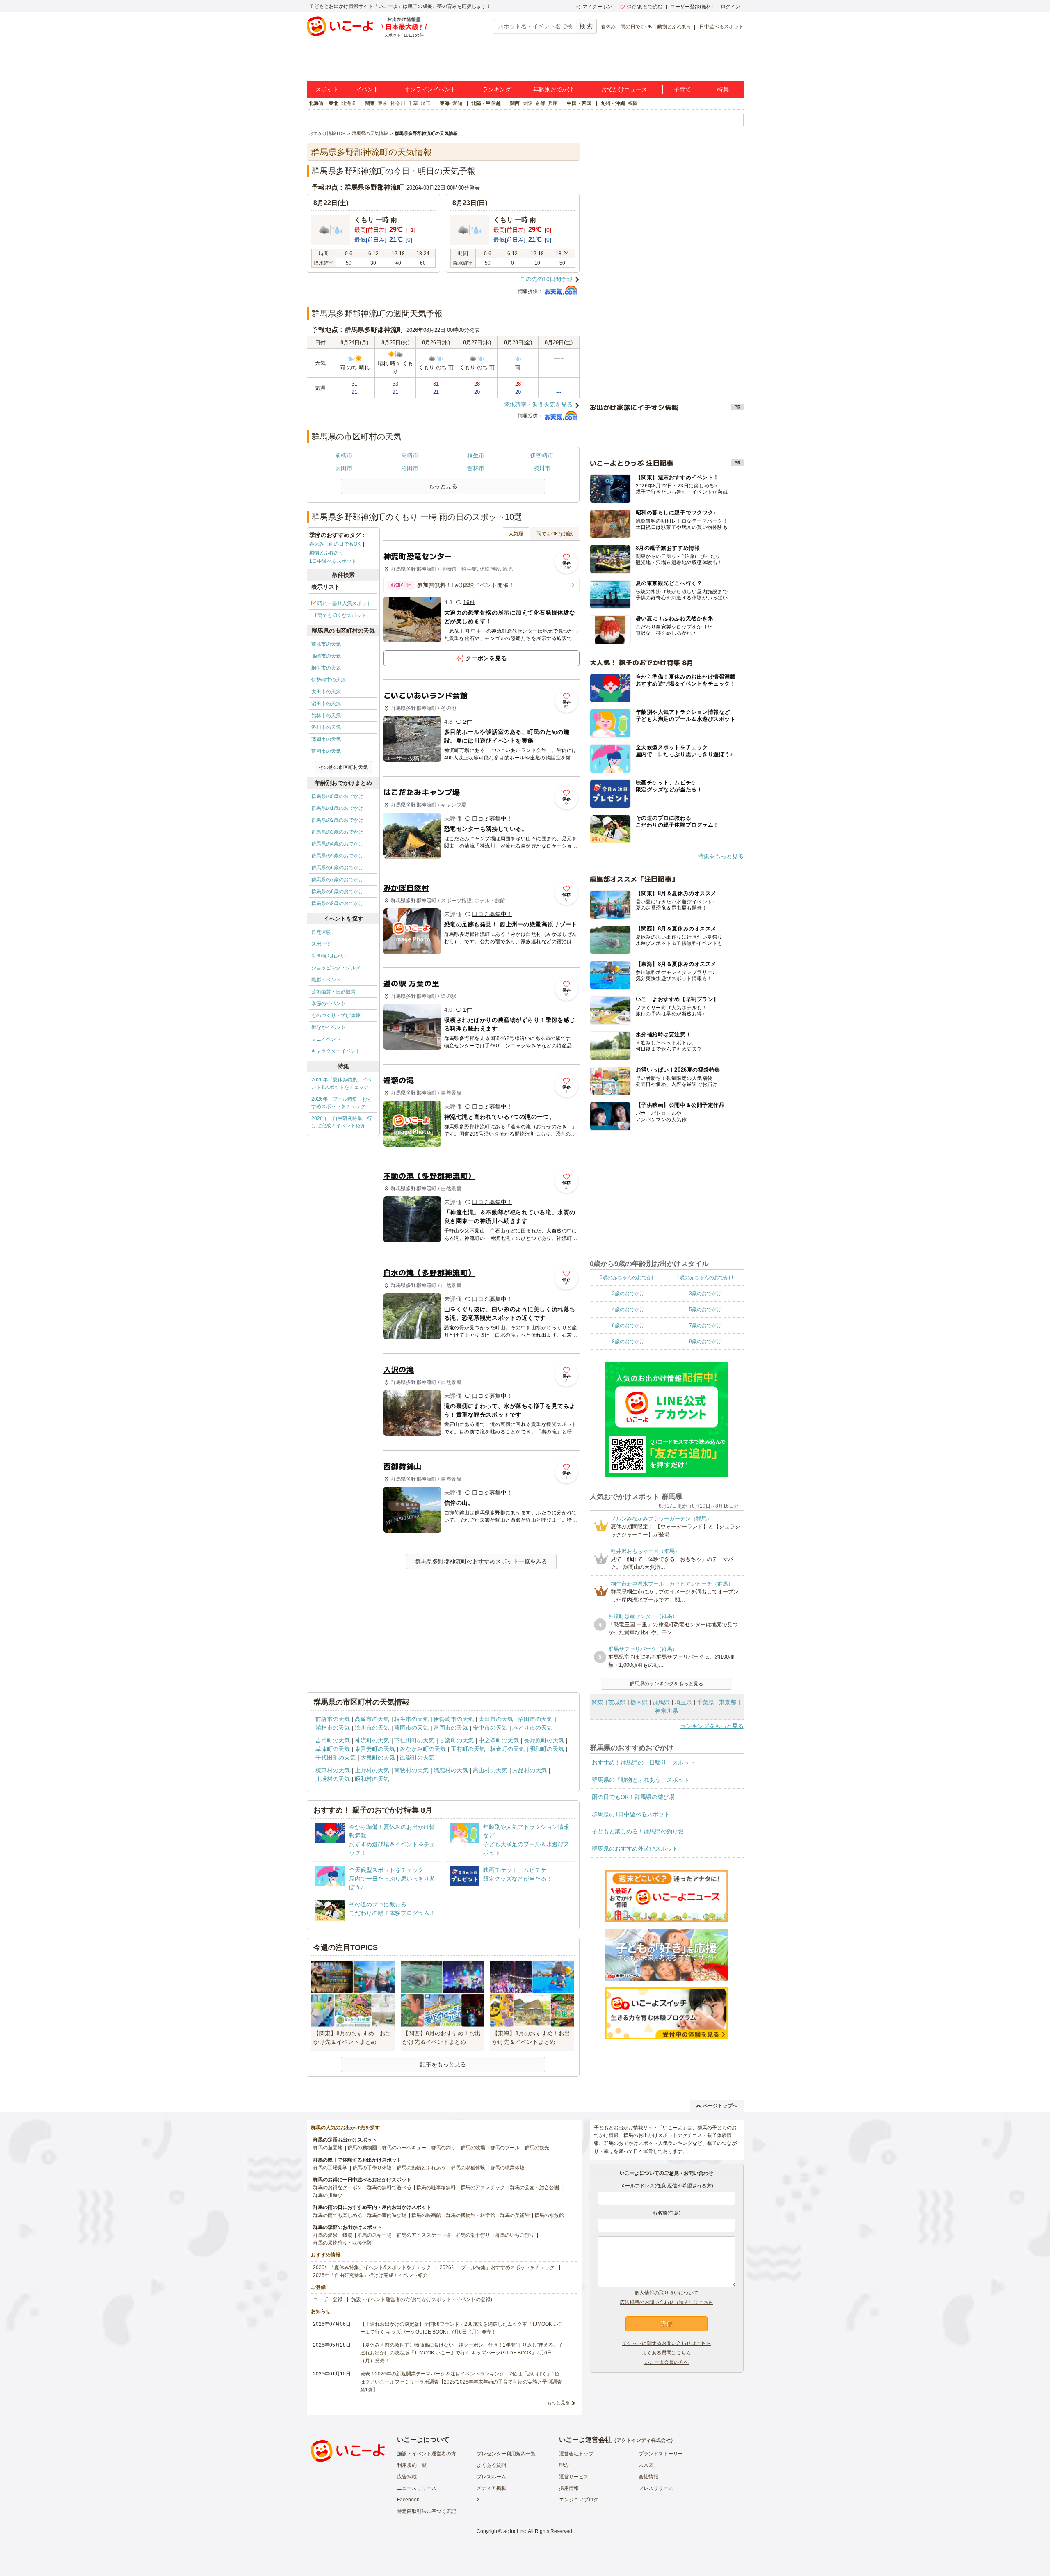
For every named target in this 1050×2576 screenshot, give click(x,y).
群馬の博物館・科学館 (470, 2215)
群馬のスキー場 (374, 2235)
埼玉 (426, 103)
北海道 (349, 103)
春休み (608, 27)
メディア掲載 (491, 2488)
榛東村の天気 (333, 1770)
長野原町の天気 (544, 1740)
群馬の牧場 (473, 2148)
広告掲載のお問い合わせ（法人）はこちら (667, 2302)
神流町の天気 (372, 1740)
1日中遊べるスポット (720, 27)
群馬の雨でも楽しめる (338, 2215)
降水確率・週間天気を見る (538, 405)
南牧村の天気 (411, 1770)
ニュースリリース (417, 2488)
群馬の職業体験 (507, 2168)
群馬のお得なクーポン (338, 2187)
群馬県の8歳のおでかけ (337, 891)
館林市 (476, 468)
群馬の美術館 (515, 2215)
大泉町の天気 (378, 1758)
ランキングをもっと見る (712, 1726)
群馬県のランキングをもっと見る (667, 1684)
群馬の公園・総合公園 (534, 2187)
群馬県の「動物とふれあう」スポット (641, 1780)
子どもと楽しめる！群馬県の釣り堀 (638, 1831)
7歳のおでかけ (705, 1326)
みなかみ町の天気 (423, 1749)
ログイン (730, 7)
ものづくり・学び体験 (336, 1015)
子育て (682, 89)
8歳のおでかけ (628, 1342)
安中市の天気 (490, 1728)
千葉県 (705, 1702)
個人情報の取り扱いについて (667, 2293)
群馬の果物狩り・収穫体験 (342, 2243)
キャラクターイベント (336, 1051)
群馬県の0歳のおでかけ (337, 796)
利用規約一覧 (412, 2465)
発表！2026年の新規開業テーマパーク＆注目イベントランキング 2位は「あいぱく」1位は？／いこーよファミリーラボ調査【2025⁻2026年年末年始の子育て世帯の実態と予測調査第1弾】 (461, 2382)
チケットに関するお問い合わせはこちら (667, 2343)
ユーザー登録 (328, 2299)
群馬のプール (505, 2148)
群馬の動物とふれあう (421, 2168)
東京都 (728, 1702)
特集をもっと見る (721, 856)
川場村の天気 (333, 1779)
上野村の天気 (372, 1770)
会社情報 (648, 2477)
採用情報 (569, 2488)
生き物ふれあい (329, 956)
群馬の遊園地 (328, 2148)
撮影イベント (326, 980)
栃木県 (639, 1702)
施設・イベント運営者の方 (427, 2454)
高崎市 (410, 455)
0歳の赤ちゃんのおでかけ (628, 1278)
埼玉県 (683, 1702)
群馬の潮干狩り (473, 2235)
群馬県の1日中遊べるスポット (631, 1814)
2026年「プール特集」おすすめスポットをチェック (342, 1103)
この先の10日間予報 (546, 279)
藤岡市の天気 (326, 739)
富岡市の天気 (326, 751)
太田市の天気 (326, 692)
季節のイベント (329, 1003)
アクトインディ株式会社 (644, 2440)
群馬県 (661, 1702)
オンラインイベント (430, 89)
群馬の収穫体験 (468, 2168)
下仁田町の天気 (414, 1740)
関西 (515, 103)
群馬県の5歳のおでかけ (337, 856)
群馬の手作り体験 (372, 2168)
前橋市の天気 (326, 644)
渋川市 (542, 468)
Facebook (408, 2500)
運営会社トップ (576, 2454)
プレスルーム (491, 2477)
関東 (370, 103)
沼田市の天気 (326, 704)
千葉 (413, 103)
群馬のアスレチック (483, 2187)
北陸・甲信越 (486, 103)
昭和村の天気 (372, 1779)
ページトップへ (720, 2106)
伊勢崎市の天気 (329, 680)
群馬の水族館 (549, 2215)
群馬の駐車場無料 (436, 2187)
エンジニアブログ (579, 2500)
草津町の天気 (333, 1749)
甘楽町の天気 (457, 1740)
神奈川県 (667, 1711)
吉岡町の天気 (333, 1740)
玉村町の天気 (468, 1749)
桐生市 (476, 455)
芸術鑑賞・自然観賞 (333, 992)
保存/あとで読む (645, 7)
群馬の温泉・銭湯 (333, 2235)
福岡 (633, 103)
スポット (327, 89)
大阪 (527, 103)
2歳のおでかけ (628, 1294)
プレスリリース (656, 2488)
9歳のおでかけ (705, 1342)
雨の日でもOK (636, 27)
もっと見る (558, 2402)
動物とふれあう (674, 27)
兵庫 (553, 103)
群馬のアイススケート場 (424, 2235)
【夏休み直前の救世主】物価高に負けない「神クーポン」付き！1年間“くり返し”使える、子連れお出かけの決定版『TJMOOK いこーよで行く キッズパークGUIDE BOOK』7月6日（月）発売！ (462, 2353)
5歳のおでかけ (705, 1310)
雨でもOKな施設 (555, 534)
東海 (445, 103)
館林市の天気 (326, 715)
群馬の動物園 (362, 2148)
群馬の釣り (443, 2148)
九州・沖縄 (613, 103)
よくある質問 (491, 2465)
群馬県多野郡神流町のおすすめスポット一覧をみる (481, 1561)
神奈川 (398, 103)
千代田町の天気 (336, 1758)
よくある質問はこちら (667, 2353)
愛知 (457, 103)
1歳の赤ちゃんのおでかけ (705, 1278)
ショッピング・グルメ (336, 968)
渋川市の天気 (326, 727)
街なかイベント (329, 1027)
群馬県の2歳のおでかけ (337, 820)
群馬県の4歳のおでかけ (337, 844)
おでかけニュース (624, 89)
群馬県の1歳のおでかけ (337, 808)
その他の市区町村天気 (343, 767)
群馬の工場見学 (330, 2168)
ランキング (497, 89)
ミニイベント (326, 1039)
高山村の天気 (490, 1770)
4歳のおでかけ (628, 1310)
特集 (723, 89)
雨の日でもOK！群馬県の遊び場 (633, 1797)
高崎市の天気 (326, 656)
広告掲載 (407, 2477)
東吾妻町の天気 (375, 1749)
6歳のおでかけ (628, 1326)
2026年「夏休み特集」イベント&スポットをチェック (342, 1083)
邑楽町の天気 (417, 1758)
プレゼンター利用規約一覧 (506, 2454)
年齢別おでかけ (553, 89)
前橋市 (344, 455)
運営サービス (574, 2477)
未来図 (646, 2465)
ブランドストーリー (661, 2454)
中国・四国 (579, 103)
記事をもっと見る (443, 2064)
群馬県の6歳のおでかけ (337, 868)
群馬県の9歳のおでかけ (337, 903)
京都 (540, 103)
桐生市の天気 (326, 668)
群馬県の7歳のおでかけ (337, 880)
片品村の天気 (530, 1770)
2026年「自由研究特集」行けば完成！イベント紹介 (342, 1122)
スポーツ (321, 944)
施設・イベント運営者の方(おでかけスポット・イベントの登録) (422, 2299)
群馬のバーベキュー (404, 2148)
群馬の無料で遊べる (389, 2187)
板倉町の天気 (507, 1749)
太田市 (344, 468)
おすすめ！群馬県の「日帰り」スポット (644, 1762)
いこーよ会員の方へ (667, 2362)
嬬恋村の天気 (451, 1770)
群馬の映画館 (426, 2215)
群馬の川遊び (328, 2195)
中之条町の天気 (499, 1740)
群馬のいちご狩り (515, 2235)
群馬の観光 (537, 2148)
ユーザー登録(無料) (692, 7)
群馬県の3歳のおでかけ (337, 832)
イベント (367, 89)
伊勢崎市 (542, 455)
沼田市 (410, 468)
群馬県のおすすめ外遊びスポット (635, 1849)
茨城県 (617, 1702)
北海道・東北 (324, 103)
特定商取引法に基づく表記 (427, 2511)
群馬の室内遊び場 (387, 2215)
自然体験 (321, 932)
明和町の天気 (547, 1749)
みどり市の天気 (532, 1728)
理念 (564, 2465)
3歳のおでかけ (705, 1294)
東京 (383, 103)
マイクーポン (597, 7)
